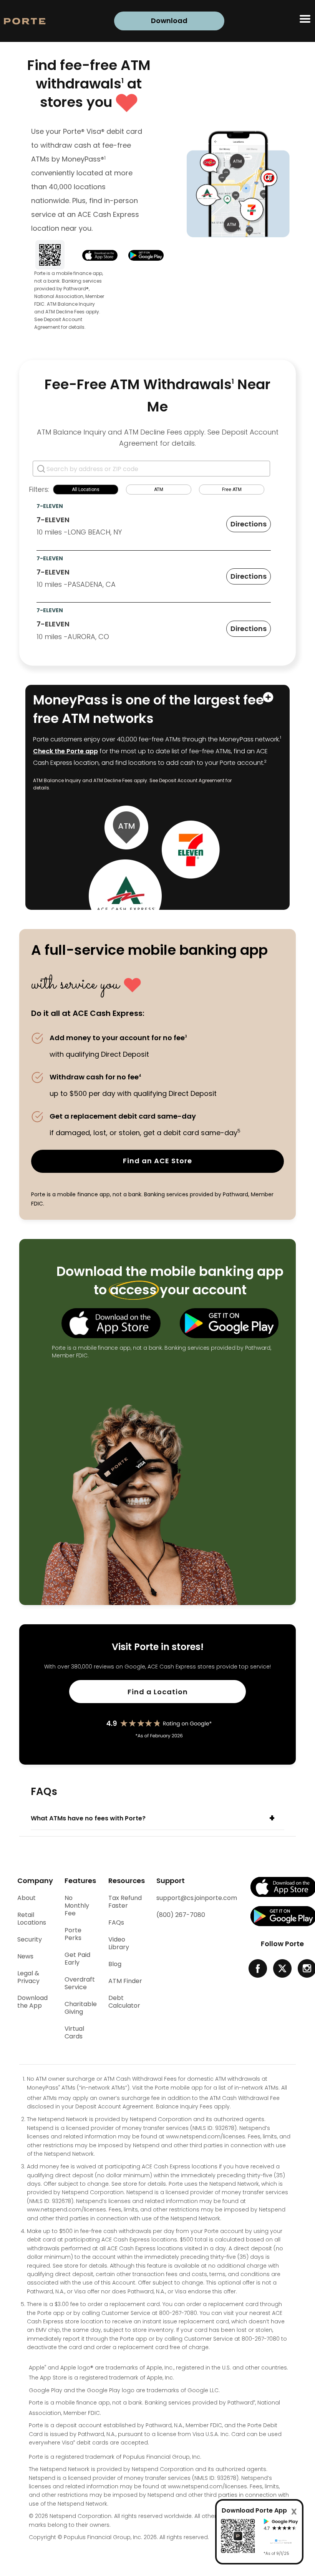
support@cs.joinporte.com (197, 1898)
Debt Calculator (124, 2002)
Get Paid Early (77, 1959)
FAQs (116, 1923)
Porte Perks (73, 1934)
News (25, 1957)
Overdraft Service (80, 1983)
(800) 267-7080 (181, 1915)
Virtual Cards (74, 2033)
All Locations (86, 490)
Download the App (32, 2002)
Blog (115, 1964)
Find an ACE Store (157, 1161)
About (27, 1898)
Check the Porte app (65, 751)
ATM (159, 490)
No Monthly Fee (77, 1906)
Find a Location (184, 1695)
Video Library (119, 1943)
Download (169, 21)
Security (30, 1940)
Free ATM (232, 490)
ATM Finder (125, 1981)
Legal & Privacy (28, 1977)
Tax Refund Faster (125, 1902)
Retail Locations (32, 1919)
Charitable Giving (81, 2008)
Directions (249, 524)
